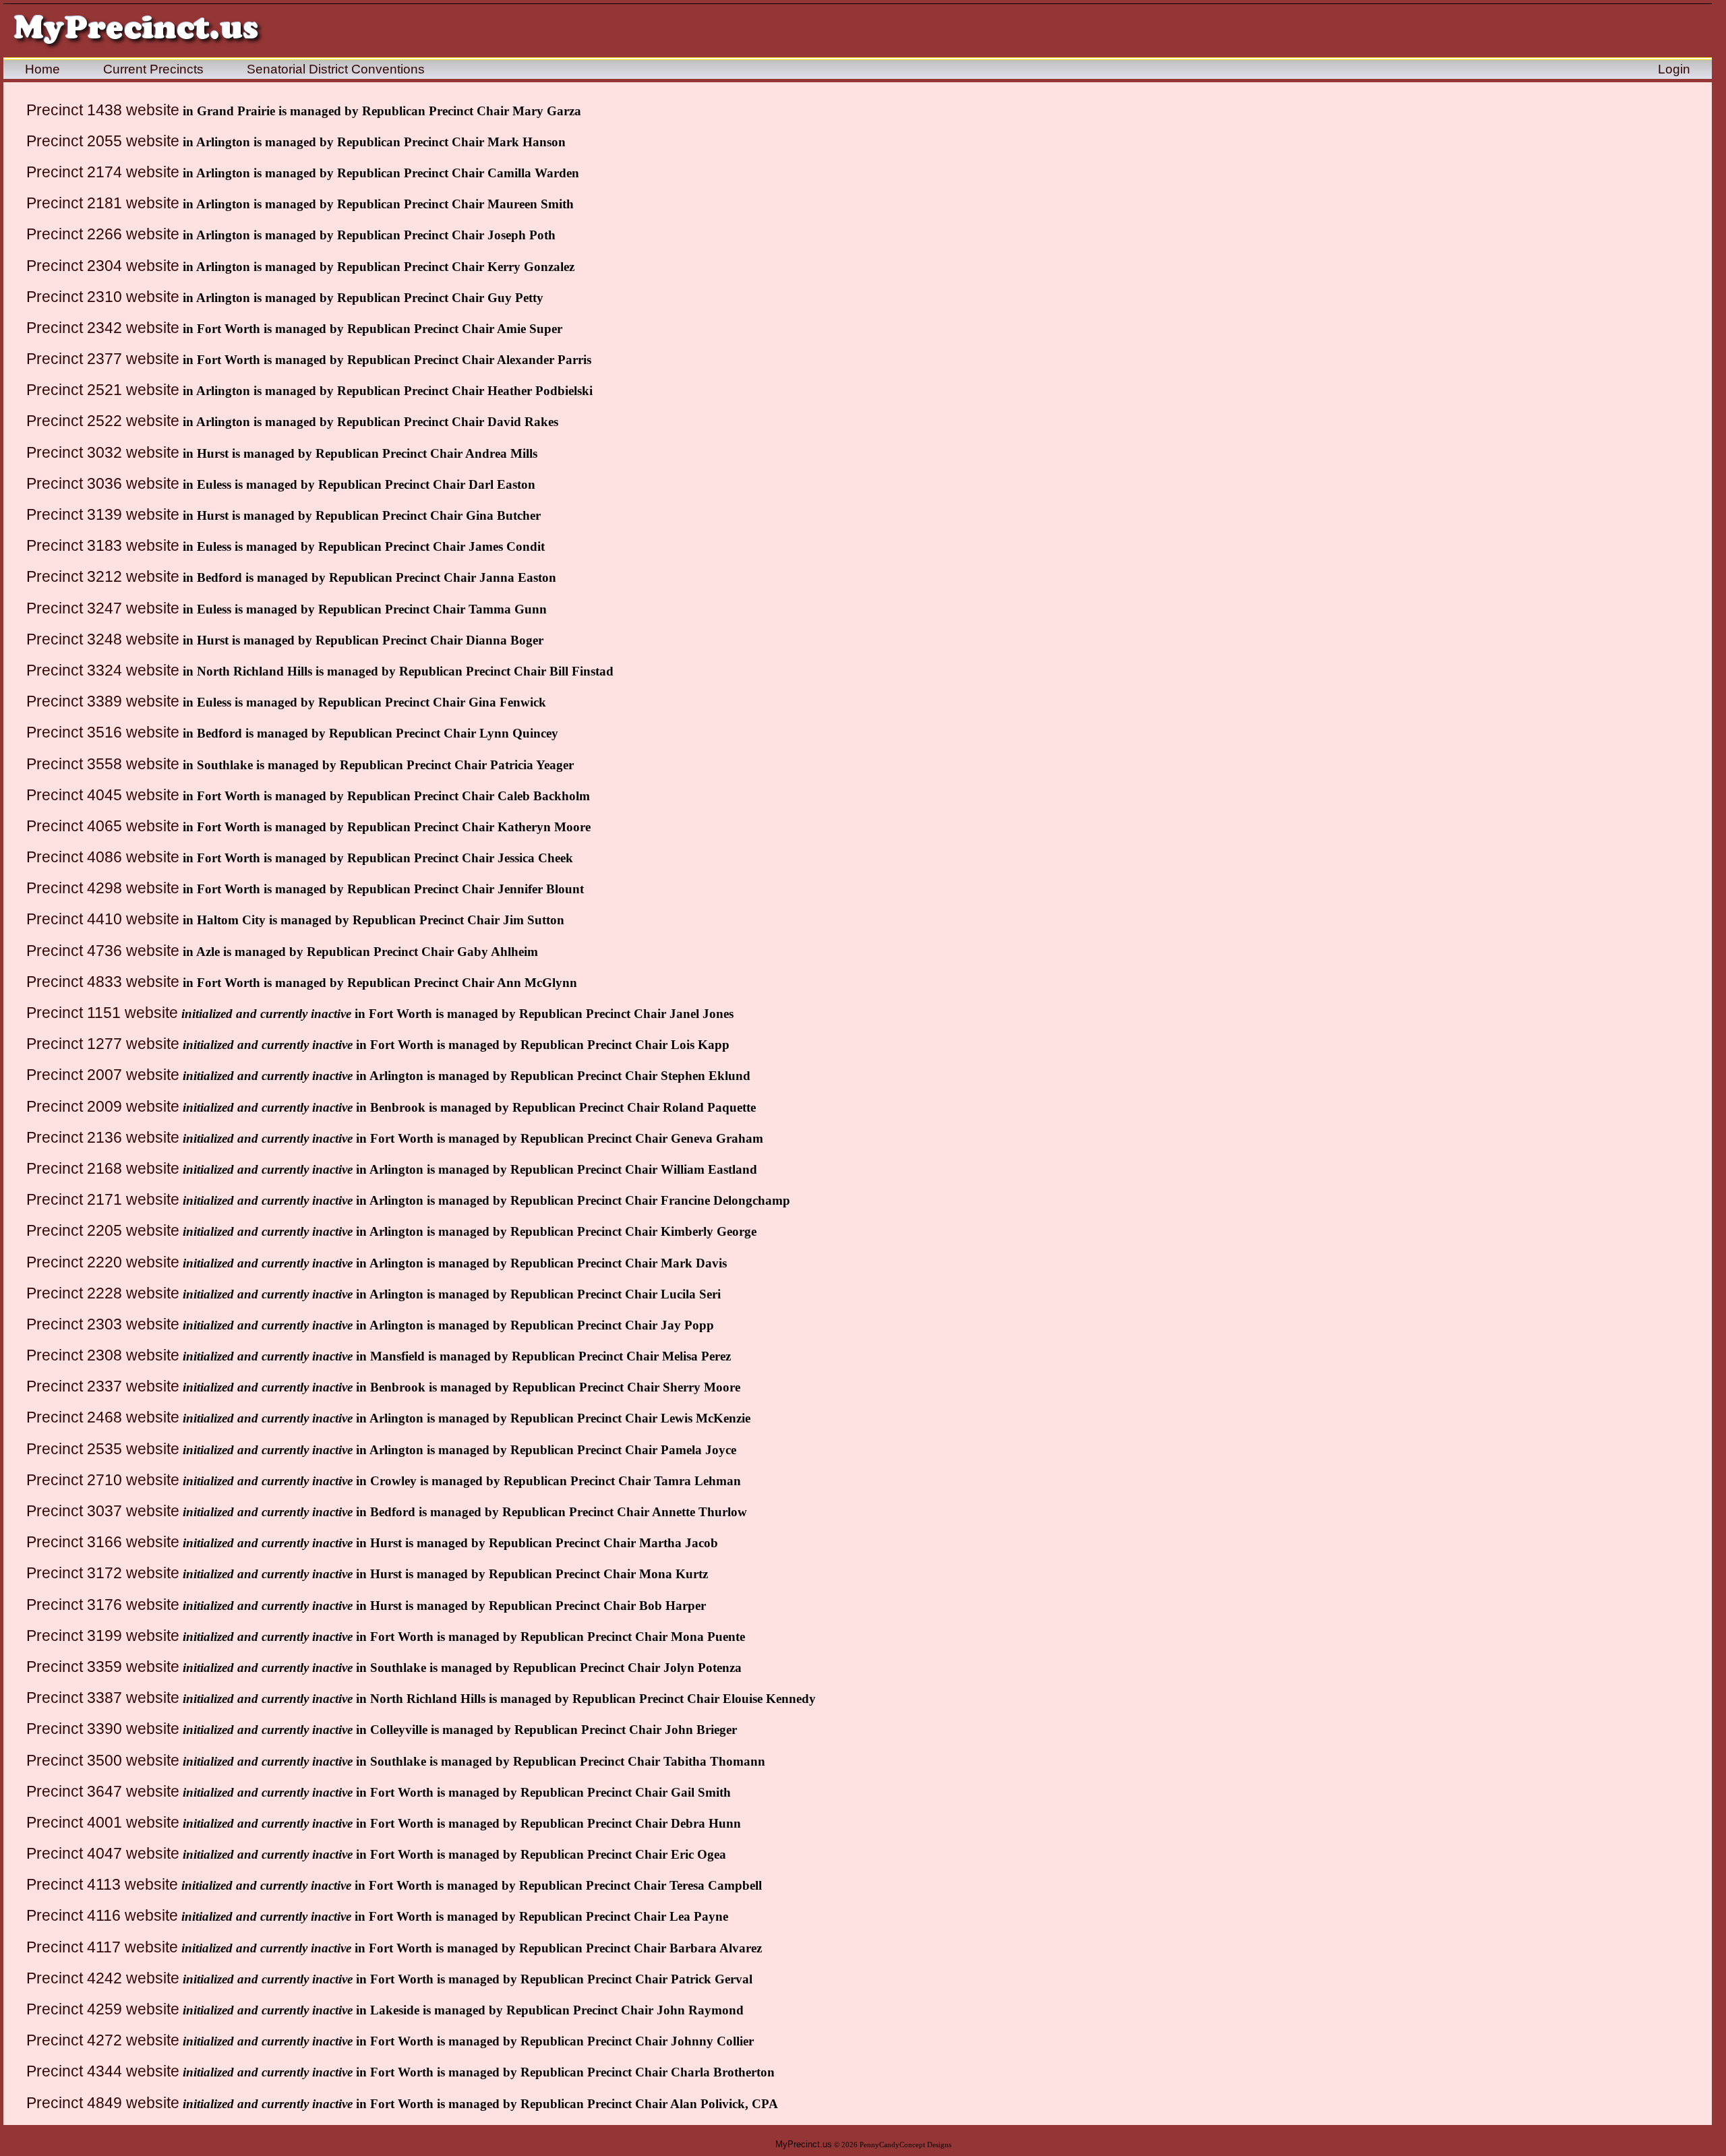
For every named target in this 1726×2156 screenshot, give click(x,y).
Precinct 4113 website (102, 1884)
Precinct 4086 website (103, 857)
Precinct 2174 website (103, 172)
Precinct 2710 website (103, 1480)
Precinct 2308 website (103, 1355)
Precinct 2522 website (103, 421)
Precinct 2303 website (103, 1324)
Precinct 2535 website (103, 1449)
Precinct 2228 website (103, 1293)
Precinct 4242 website (103, 1978)
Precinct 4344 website (103, 2071)
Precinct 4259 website (103, 2009)
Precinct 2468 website (103, 1417)
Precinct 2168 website (103, 1168)
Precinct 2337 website (103, 1386)
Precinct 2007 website (103, 1075)
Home (42, 69)
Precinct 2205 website (103, 1230)
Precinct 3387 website (103, 1698)
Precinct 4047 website (103, 1853)
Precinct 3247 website (103, 608)
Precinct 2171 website (103, 1199)
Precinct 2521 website (103, 390)
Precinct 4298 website (103, 888)
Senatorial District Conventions (336, 69)
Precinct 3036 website (103, 483)
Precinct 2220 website (103, 1262)
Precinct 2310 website (103, 297)
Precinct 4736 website (103, 951)
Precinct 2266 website (103, 234)
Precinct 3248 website (103, 639)
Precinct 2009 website (103, 1106)
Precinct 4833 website (103, 982)
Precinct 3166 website (103, 1542)
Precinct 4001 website (103, 1822)
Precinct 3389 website (103, 701)
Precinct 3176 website (103, 1605)
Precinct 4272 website (103, 2040)
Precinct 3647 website (103, 1791)
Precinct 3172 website (103, 1573)
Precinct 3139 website (103, 514)
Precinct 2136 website (103, 1137)
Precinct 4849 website (103, 2103)
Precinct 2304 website (103, 266)
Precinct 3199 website (103, 1636)
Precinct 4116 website (102, 1915)
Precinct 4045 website (103, 795)
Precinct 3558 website (103, 764)
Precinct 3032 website (103, 452)
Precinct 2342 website (103, 328)
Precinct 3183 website (103, 545)
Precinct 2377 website (103, 359)
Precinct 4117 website (102, 1947)
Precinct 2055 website (103, 141)
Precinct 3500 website (103, 1760)
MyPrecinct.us (804, 2144)
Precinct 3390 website (103, 1729)
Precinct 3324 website (103, 670)
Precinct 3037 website (103, 1511)
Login (1674, 69)
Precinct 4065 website (103, 826)
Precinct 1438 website (103, 110)
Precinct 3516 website (103, 732)
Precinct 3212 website (103, 576)
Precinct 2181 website (103, 203)
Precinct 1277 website (103, 1044)
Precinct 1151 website (102, 1013)
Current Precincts (153, 69)
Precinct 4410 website (103, 919)
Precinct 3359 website (103, 1667)
